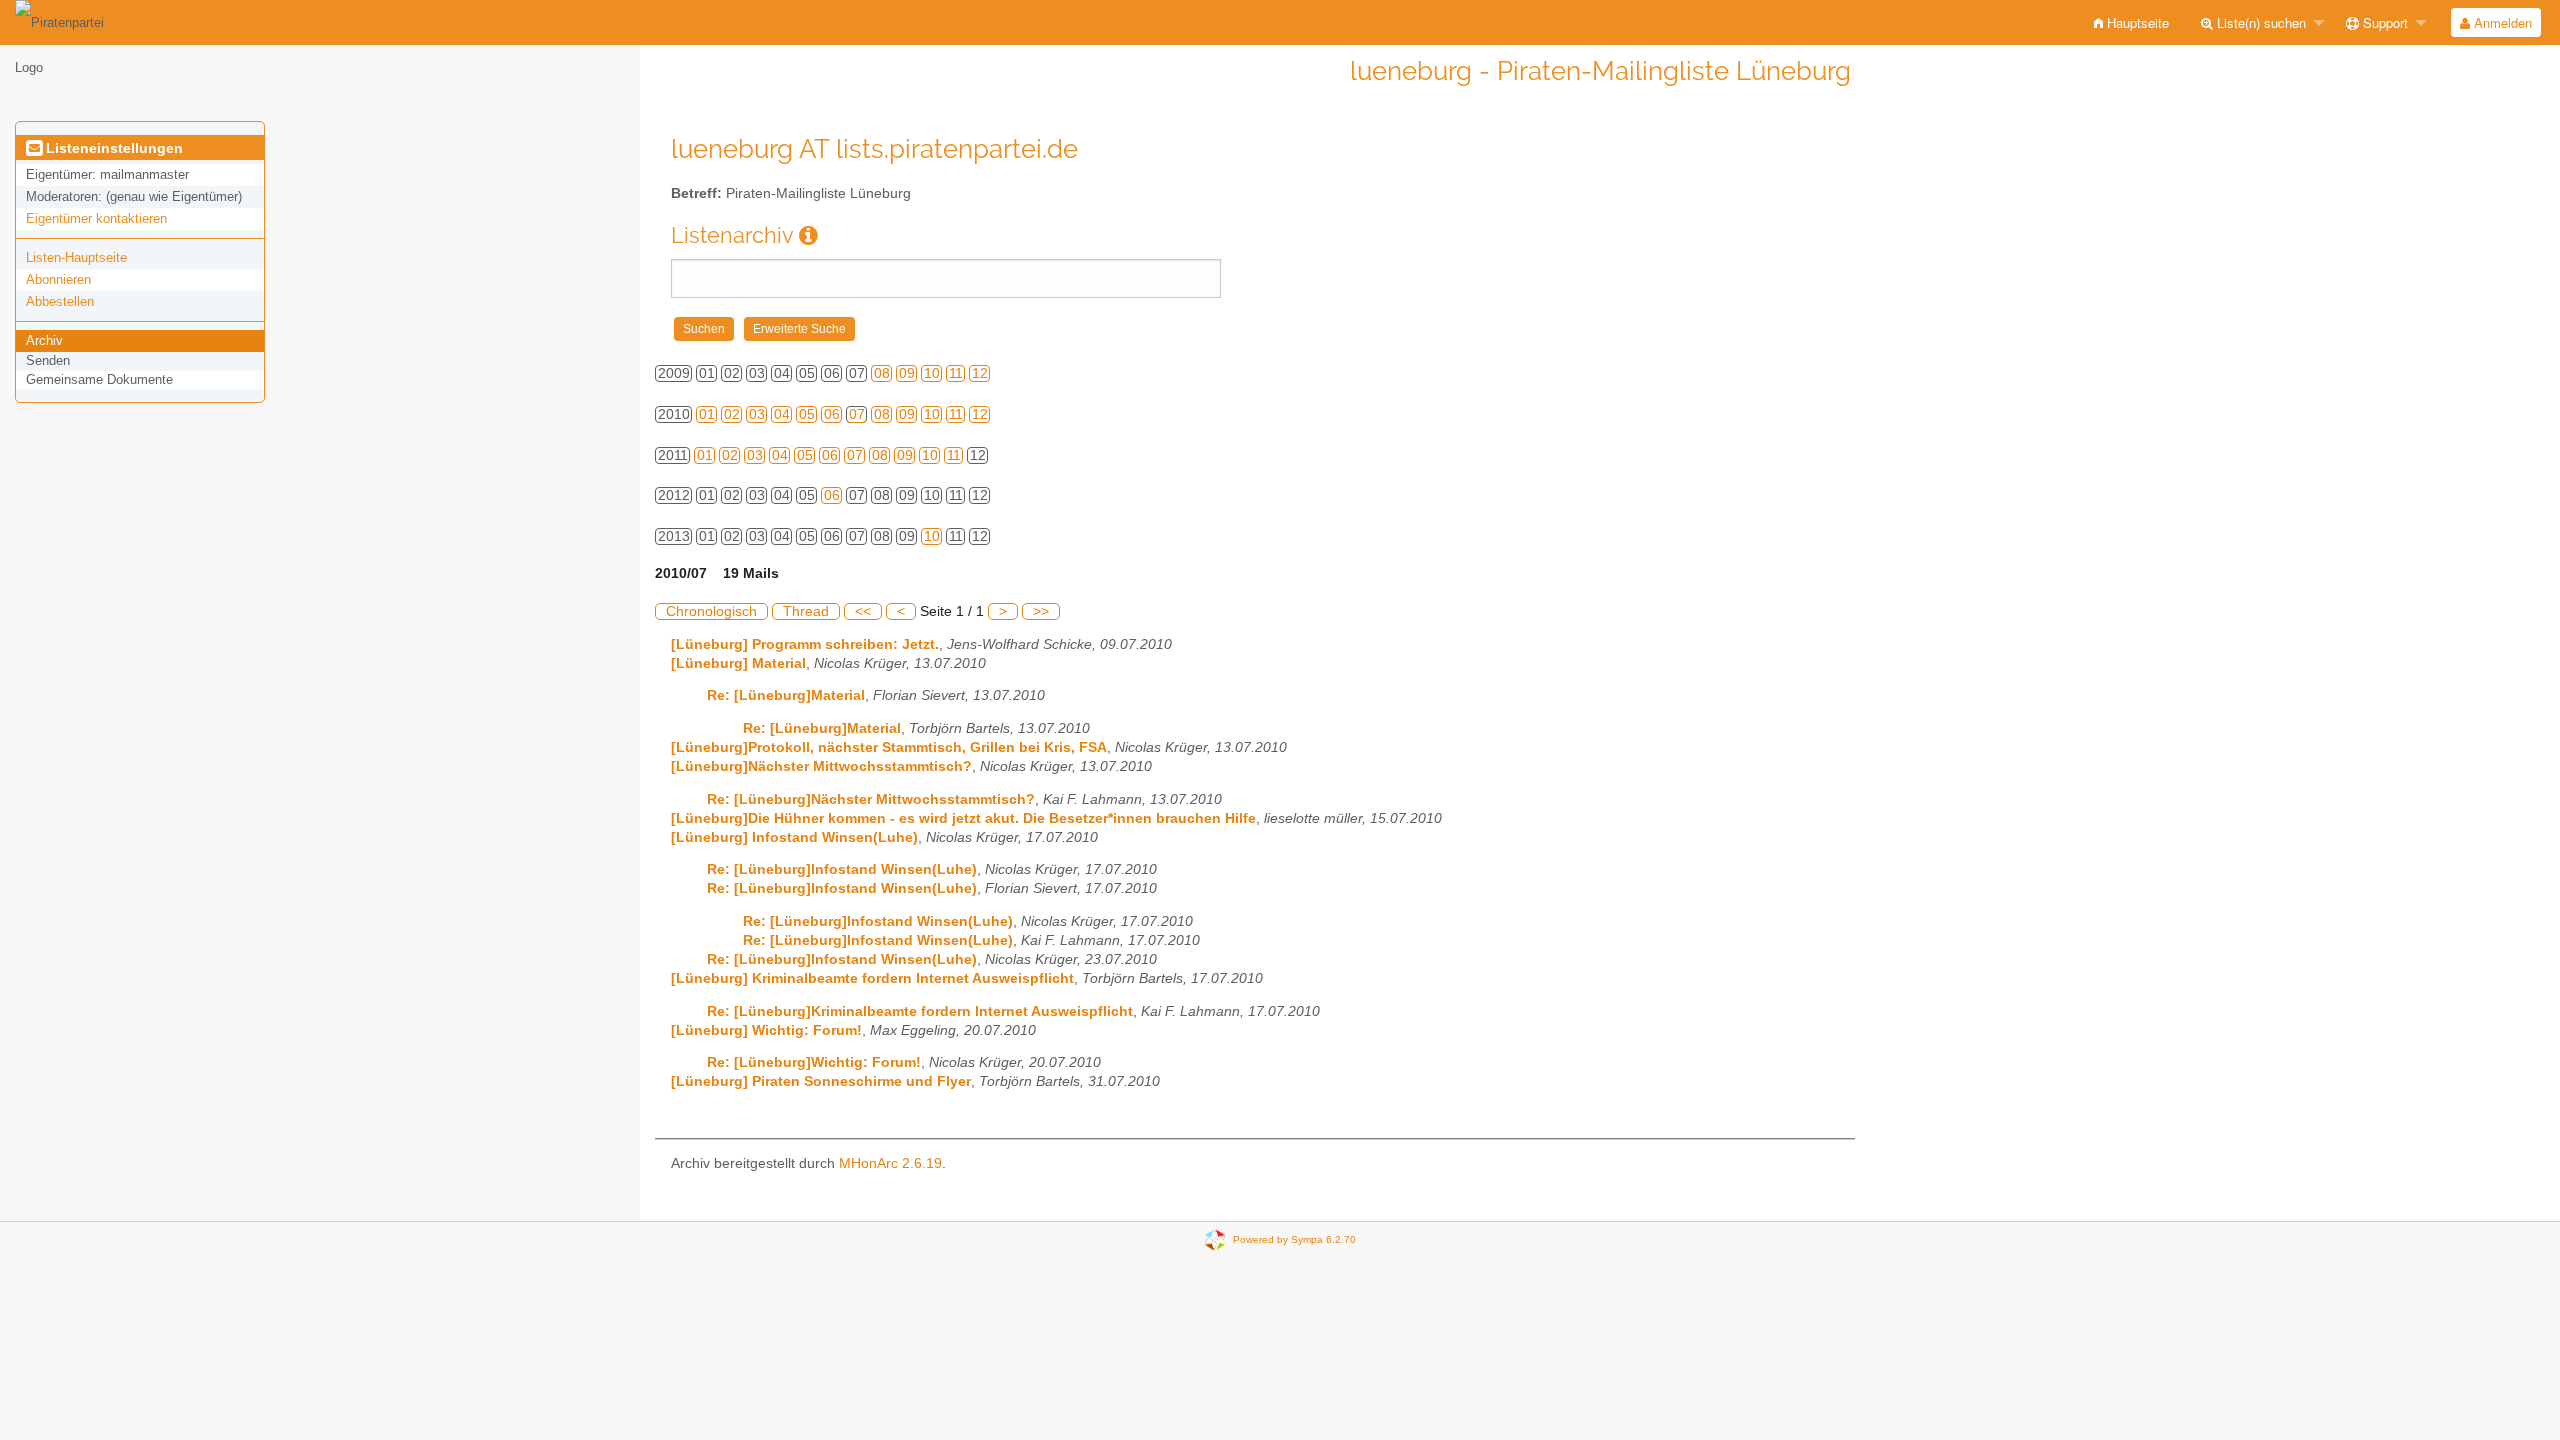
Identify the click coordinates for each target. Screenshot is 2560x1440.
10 (932, 373)
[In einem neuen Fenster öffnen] (808, 235)
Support (2383, 22)
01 (707, 414)
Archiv (44, 340)
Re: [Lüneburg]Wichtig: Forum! (814, 1062)
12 (980, 373)
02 (732, 414)
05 (807, 414)
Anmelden (2501, 22)
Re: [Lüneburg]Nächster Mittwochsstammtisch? (871, 799)
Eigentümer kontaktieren (96, 218)
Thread (806, 611)
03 (757, 414)
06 (832, 414)
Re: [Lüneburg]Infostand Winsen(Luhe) (842, 869)
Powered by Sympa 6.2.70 (1294, 1238)
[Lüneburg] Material (738, 663)
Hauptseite (2136, 22)
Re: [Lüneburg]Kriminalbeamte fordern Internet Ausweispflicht (920, 1011)
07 (857, 414)
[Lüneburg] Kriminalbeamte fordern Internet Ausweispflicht (872, 978)
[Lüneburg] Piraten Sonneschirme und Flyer (821, 1081)
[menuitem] (2131, 22)
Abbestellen (60, 301)
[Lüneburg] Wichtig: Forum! (766, 1030)
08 (882, 373)
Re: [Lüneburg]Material (786, 695)
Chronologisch (711, 611)
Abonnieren (58, 279)
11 (956, 373)
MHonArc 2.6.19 (890, 1163)
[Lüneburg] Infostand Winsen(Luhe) (794, 837)
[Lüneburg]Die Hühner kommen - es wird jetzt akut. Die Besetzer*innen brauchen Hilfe (963, 818)
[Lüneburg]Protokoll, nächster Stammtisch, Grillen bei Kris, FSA (889, 747)
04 (782, 414)
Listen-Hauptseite (76, 257)
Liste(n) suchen (2259, 22)
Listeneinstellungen (112, 148)
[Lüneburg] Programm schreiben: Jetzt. (805, 644)
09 (907, 373)
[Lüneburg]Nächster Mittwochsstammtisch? (821, 766)
